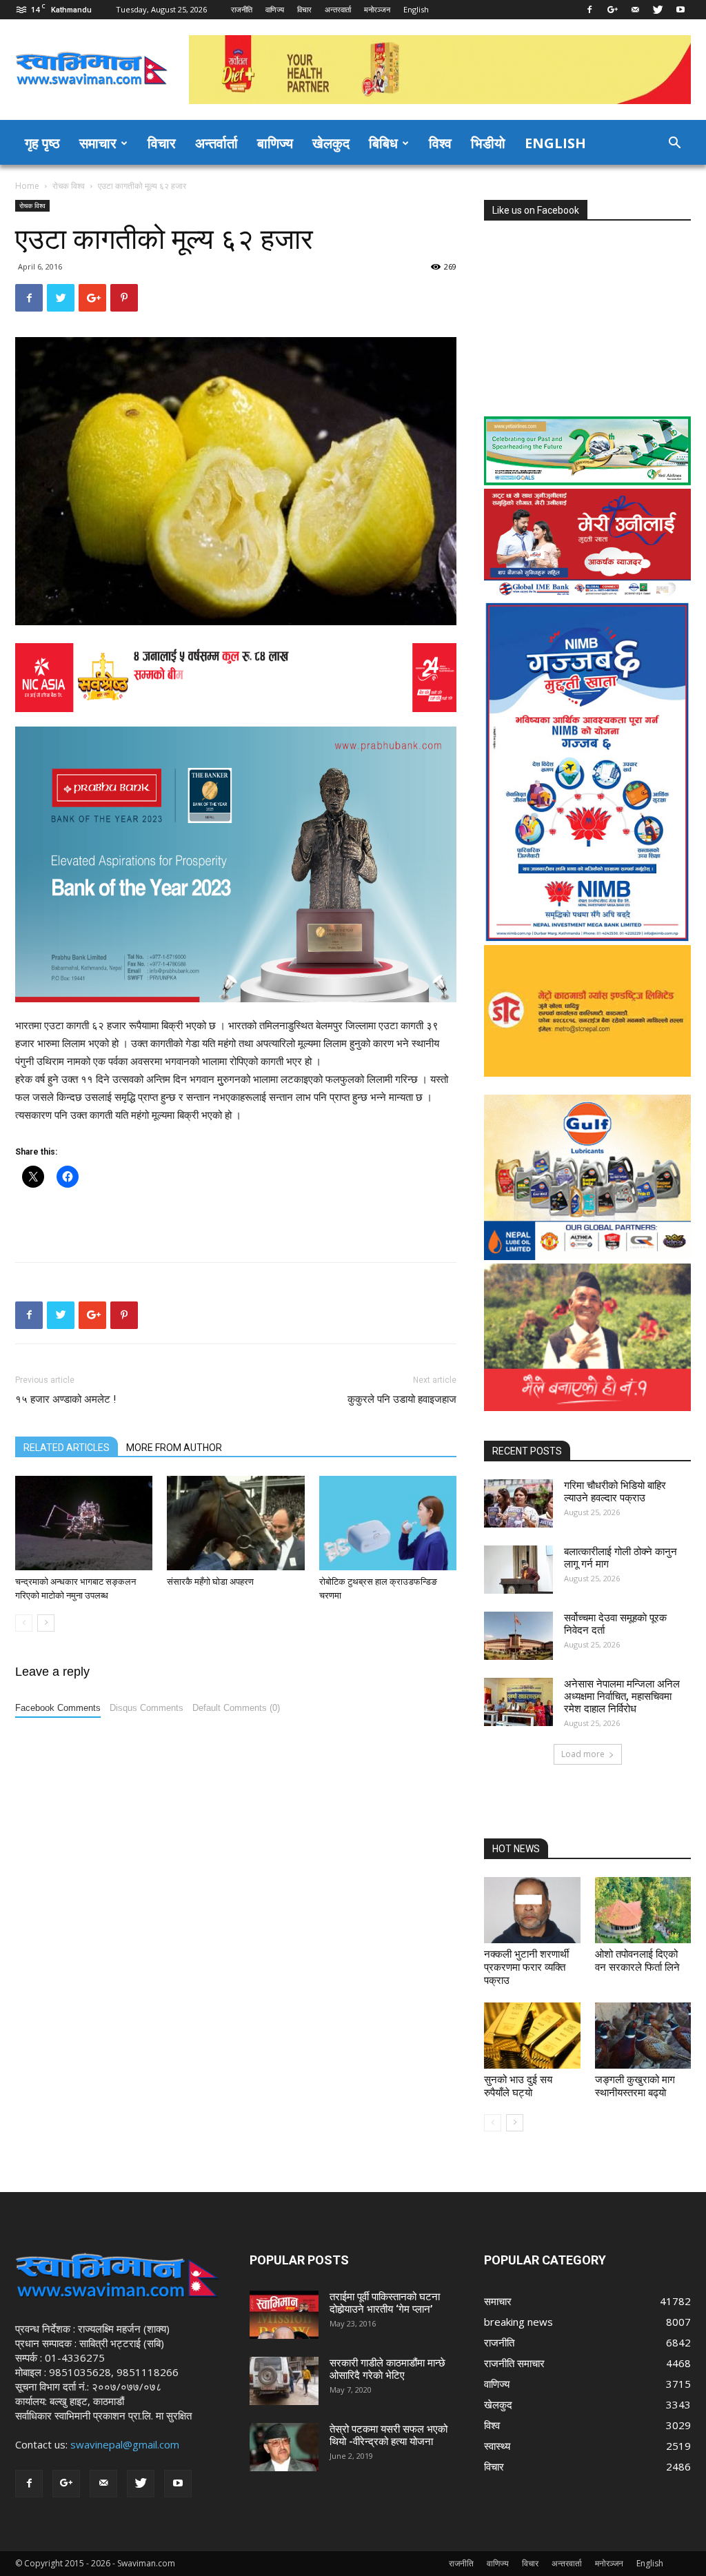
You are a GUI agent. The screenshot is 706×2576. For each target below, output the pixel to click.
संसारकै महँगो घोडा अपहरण (210, 1582)
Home (27, 186)
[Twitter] (658, 10)
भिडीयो (488, 143)
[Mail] (635, 10)
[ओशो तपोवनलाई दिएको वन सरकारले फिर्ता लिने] (643, 1910)
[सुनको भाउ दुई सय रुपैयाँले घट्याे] (532, 2036)
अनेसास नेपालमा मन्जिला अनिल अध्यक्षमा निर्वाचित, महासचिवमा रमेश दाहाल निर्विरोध (622, 1696)
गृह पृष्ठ (42, 143)
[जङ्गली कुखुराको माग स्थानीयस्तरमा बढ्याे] (643, 2036)
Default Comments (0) (236, 1708)
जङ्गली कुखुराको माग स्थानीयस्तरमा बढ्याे (635, 2086)
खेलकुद (331, 143)
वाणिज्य (275, 9)
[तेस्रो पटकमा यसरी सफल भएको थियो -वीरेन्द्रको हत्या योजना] (284, 2447)
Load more (583, 1754)
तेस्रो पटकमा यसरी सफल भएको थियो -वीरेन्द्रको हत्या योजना (389, 2435)
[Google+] (612, 10)
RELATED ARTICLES (67, 1448)
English (416, 9)
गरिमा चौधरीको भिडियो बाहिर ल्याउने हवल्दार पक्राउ (615, 1492)
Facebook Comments (58, 1708)
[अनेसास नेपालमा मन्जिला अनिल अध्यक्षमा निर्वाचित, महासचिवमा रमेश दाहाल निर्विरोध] (518, 1702)
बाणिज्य (275, 143)
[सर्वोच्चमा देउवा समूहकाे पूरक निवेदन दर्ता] (518, 1636)
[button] (674, 144)
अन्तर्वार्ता (216, 143)
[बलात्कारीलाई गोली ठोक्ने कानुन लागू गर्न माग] (518, 1570)
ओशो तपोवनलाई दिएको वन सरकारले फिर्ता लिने (637, 1961)
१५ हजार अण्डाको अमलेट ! (65, 1399)
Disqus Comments (147, 1708)
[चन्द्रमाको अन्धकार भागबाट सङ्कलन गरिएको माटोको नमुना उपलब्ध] (84, 1523)
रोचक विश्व (69, 186)
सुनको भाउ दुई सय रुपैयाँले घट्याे (518, 2086)
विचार (304, 9)
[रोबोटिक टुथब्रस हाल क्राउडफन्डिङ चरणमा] (388, 1523)
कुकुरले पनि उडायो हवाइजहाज (402, 1399)
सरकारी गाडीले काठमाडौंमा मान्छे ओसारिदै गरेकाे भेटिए (387, 2369)
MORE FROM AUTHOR (174, 1448)
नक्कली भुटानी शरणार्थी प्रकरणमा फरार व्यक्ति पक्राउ (526, 1967)
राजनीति (242, 9)
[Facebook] (589, 10)
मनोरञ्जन (377, 9)
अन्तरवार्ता (338, 9)
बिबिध (383, 143)
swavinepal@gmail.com (125, 2444)
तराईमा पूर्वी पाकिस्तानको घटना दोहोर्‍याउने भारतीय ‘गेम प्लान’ (385, 2303)
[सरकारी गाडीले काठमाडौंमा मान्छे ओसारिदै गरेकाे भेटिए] (284, 2381)
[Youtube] (680, 10)
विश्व (440, 143)
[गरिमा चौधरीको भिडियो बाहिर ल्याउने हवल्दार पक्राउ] (518, 1503)
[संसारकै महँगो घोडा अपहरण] (235, 1523)
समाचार (98, 143)
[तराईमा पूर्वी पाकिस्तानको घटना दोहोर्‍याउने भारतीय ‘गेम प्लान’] (284, 2315)
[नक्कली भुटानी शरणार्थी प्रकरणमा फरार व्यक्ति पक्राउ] (532, 1910)
